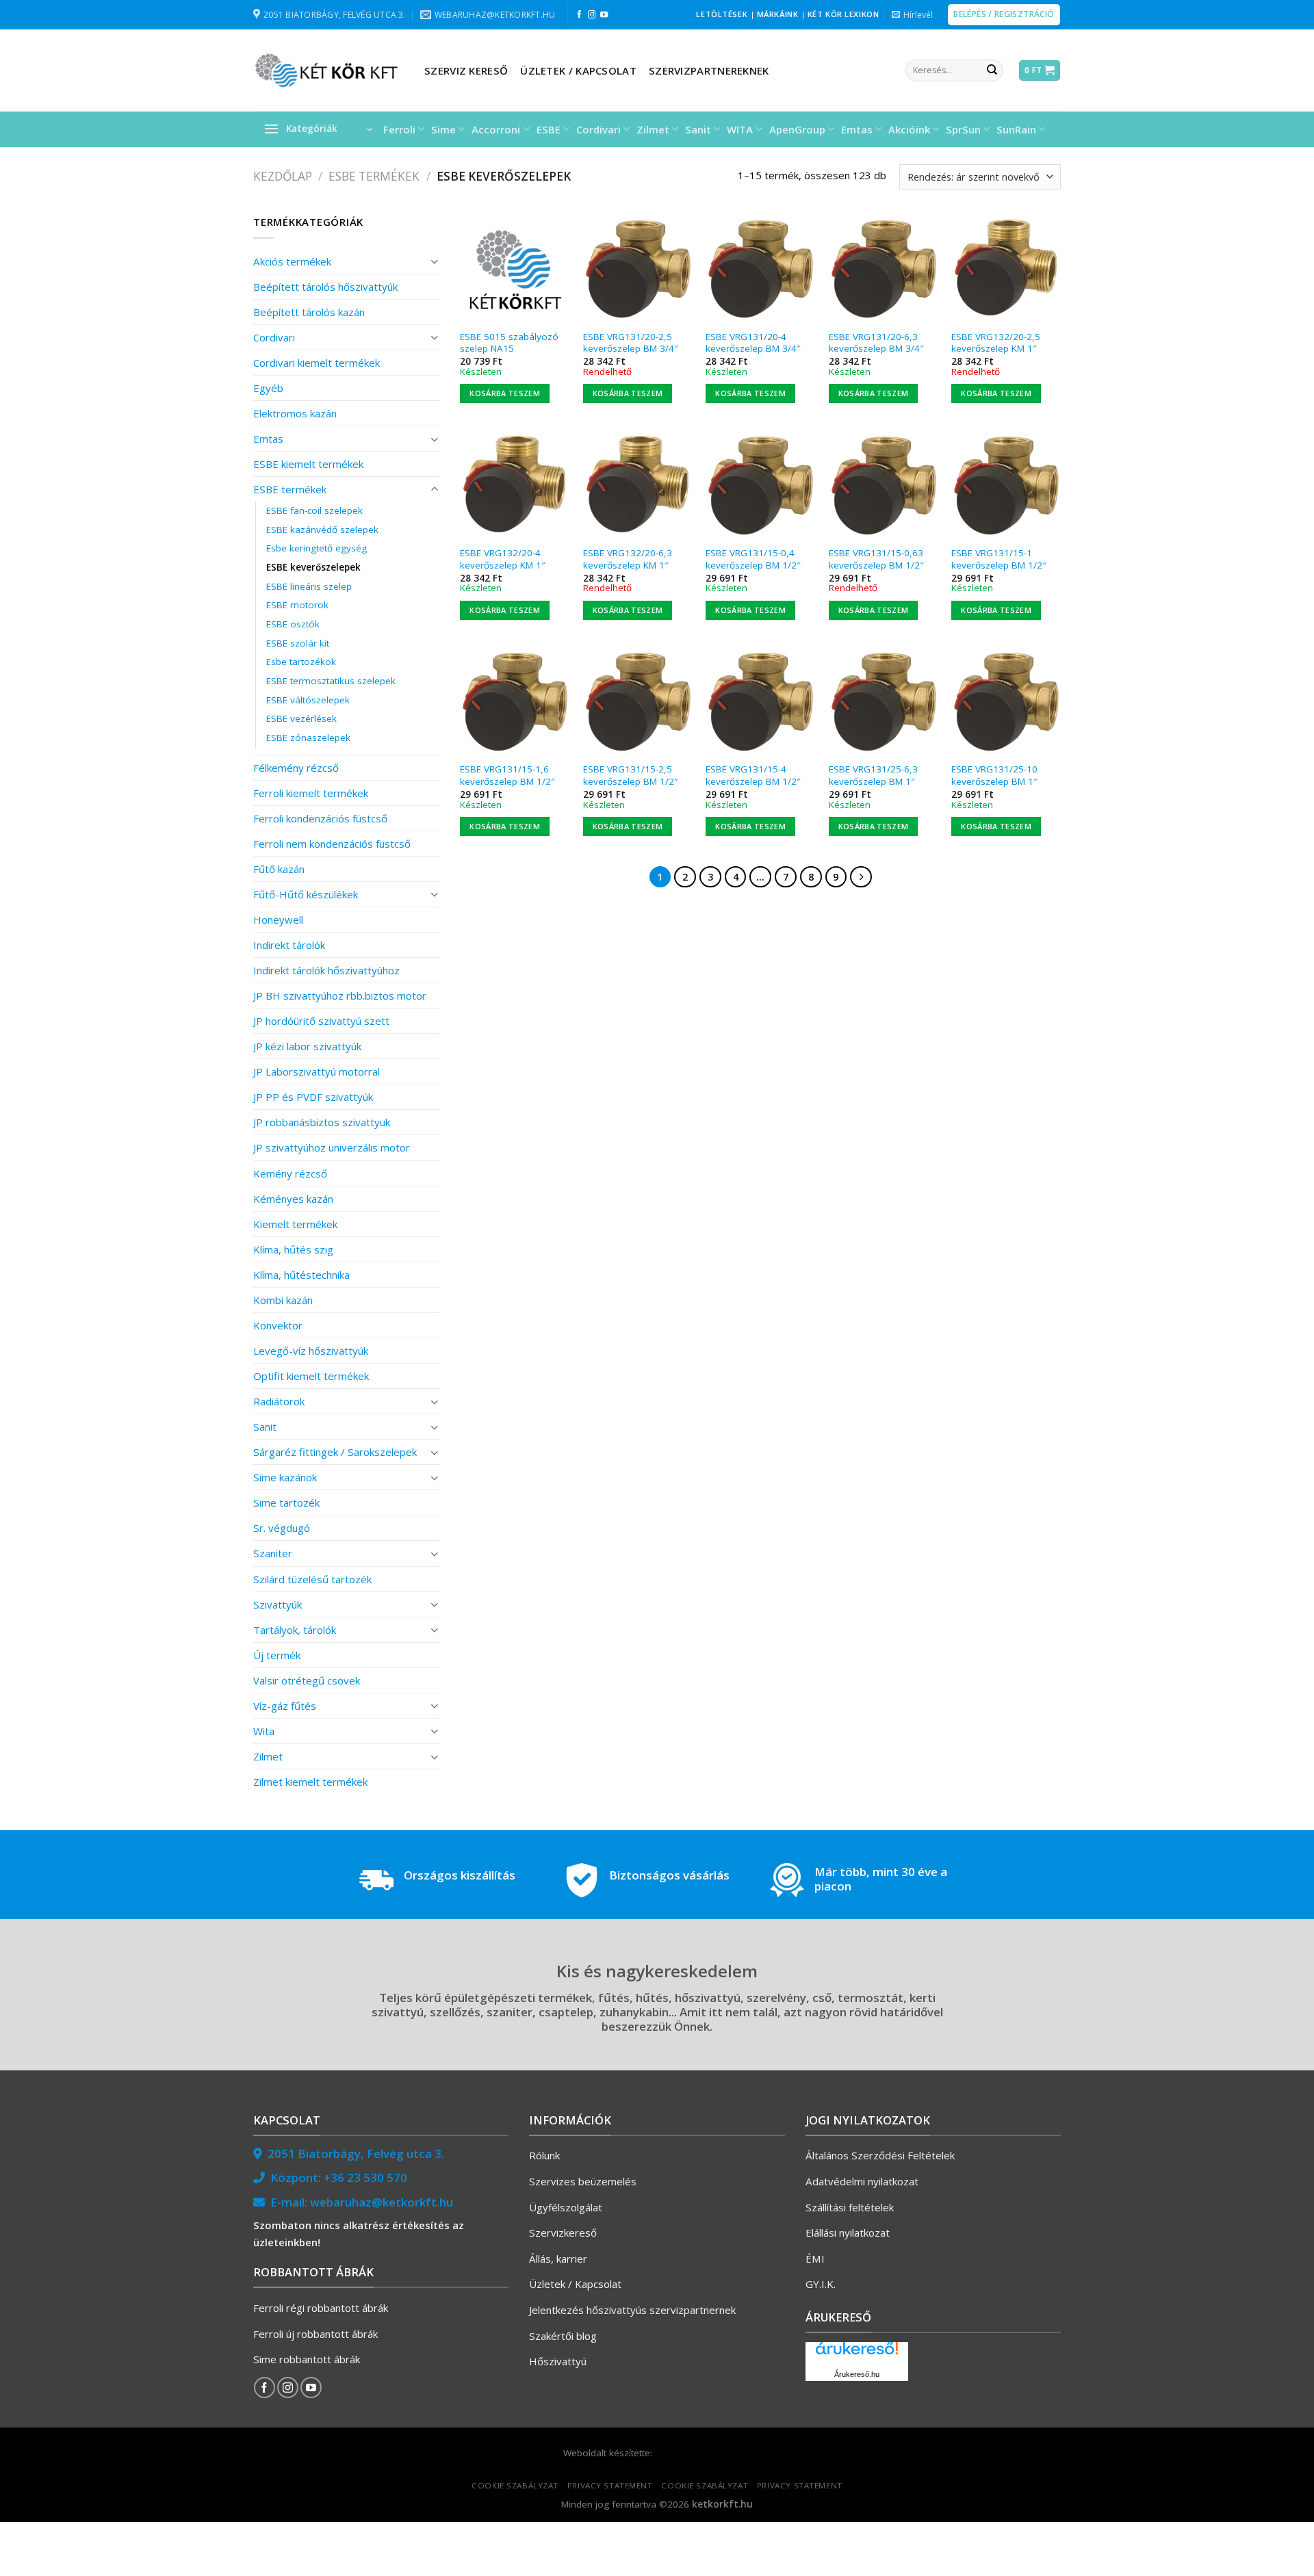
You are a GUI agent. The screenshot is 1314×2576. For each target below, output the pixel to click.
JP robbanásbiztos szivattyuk (322, 1122)
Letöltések (722, 14)
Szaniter (273, 1553)
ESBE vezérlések (301, 718)
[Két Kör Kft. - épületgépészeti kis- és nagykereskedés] (328, 70)
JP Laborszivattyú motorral (317, 1071)
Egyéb (268, 388)
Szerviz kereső (466, 70)
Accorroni (496, 129)
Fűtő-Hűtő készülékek (306, 894)
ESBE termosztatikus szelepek (331, 681)
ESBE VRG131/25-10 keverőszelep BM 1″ (994, 776)
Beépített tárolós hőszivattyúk (325, 287)
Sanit (698, 129)
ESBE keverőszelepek (313, 567)
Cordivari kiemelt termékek (317, 363)
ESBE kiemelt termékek (308, 464)
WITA (740, 129)
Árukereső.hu (857, 2374)
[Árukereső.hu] (857, 2353)
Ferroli (399, 129)
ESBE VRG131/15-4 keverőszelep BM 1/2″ (753, 776)
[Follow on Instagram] (592, 15)
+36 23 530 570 (365, 2177)
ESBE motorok (297, 605)
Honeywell (278, 920)
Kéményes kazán (293, 1199)
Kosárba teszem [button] (505, 393)
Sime (443, 129)
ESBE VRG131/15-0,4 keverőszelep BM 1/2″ (753, 559)
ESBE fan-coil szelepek (314, 510)
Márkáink (778, 14)
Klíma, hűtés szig (293, 1249)
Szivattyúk (278, 1604)
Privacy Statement (610, 2485)
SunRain (1016, 129)
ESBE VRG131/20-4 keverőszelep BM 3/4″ (753, 343)
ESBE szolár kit (298, 643)
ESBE (549, 129)
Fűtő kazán (279, 869)
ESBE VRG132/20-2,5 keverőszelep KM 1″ (996, 343)
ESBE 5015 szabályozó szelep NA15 (509, 343)
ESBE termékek (374, 176)
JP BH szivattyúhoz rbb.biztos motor (340, 996)
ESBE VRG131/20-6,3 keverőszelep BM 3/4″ (876, 343)
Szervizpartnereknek (709, 70)
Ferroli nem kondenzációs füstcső (332, 844)
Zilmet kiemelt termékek (310, 1782)
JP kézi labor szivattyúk (307, 1046)
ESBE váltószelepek (308, 700)
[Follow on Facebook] (579, 15)
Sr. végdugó (282, 1528)
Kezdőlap (283, 176)
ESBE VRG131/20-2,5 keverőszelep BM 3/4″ (630, 343)
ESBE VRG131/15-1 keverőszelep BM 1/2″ (999, 559)
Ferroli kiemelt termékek (311, 793)
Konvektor (278, 1325)
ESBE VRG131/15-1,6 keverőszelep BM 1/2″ (507, 776)
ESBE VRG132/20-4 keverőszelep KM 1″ (502, 559)
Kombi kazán (283, 1300)
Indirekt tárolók (289, 945)
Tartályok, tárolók (295, 1630)
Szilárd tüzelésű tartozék (312, 1579)
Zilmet (653, 129)
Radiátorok (279, 1401)
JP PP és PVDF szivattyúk (313, 1097)
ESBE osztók (293, 624)
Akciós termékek (292, 261)
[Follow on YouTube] (604, 15)
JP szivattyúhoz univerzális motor (332, 1147)
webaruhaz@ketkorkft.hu (382, 2202)
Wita (264, 1731)
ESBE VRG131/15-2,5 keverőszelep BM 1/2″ (630, 776)
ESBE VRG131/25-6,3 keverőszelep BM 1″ (873, 776)
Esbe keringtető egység (317, 548)
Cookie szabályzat (515, 2485)
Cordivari (598, 129)
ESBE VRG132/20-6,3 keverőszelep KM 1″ (628, 559)
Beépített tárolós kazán (309, 312)
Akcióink (909, 129)
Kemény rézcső (290, 1173)
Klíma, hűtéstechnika (301, 1275)
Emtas (857, 129)
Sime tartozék (286, 1502)
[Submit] (992, 70)
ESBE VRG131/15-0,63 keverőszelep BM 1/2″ (876, 559)
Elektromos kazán (295, 413)
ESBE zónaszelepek (308, 738)
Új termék (277, 1655)
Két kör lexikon (843, 14)
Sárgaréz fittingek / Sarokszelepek (335, 1452)
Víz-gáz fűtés (285, 1706)
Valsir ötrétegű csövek (307, 1680)
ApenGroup (797, 129)
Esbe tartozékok (301, 662)
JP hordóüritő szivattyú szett (321, 1021)
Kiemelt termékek (295, 1224)
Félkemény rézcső (296, 768)
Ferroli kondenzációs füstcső (320, 818)
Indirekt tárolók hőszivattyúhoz (326, 970)
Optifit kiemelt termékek (311, 1376)
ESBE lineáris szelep (309, 586)
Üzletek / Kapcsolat (578, 70)
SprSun (963, 129)
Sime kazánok (285, 1477)
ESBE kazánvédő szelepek (322, 530)
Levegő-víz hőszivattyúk (311, 1351)
